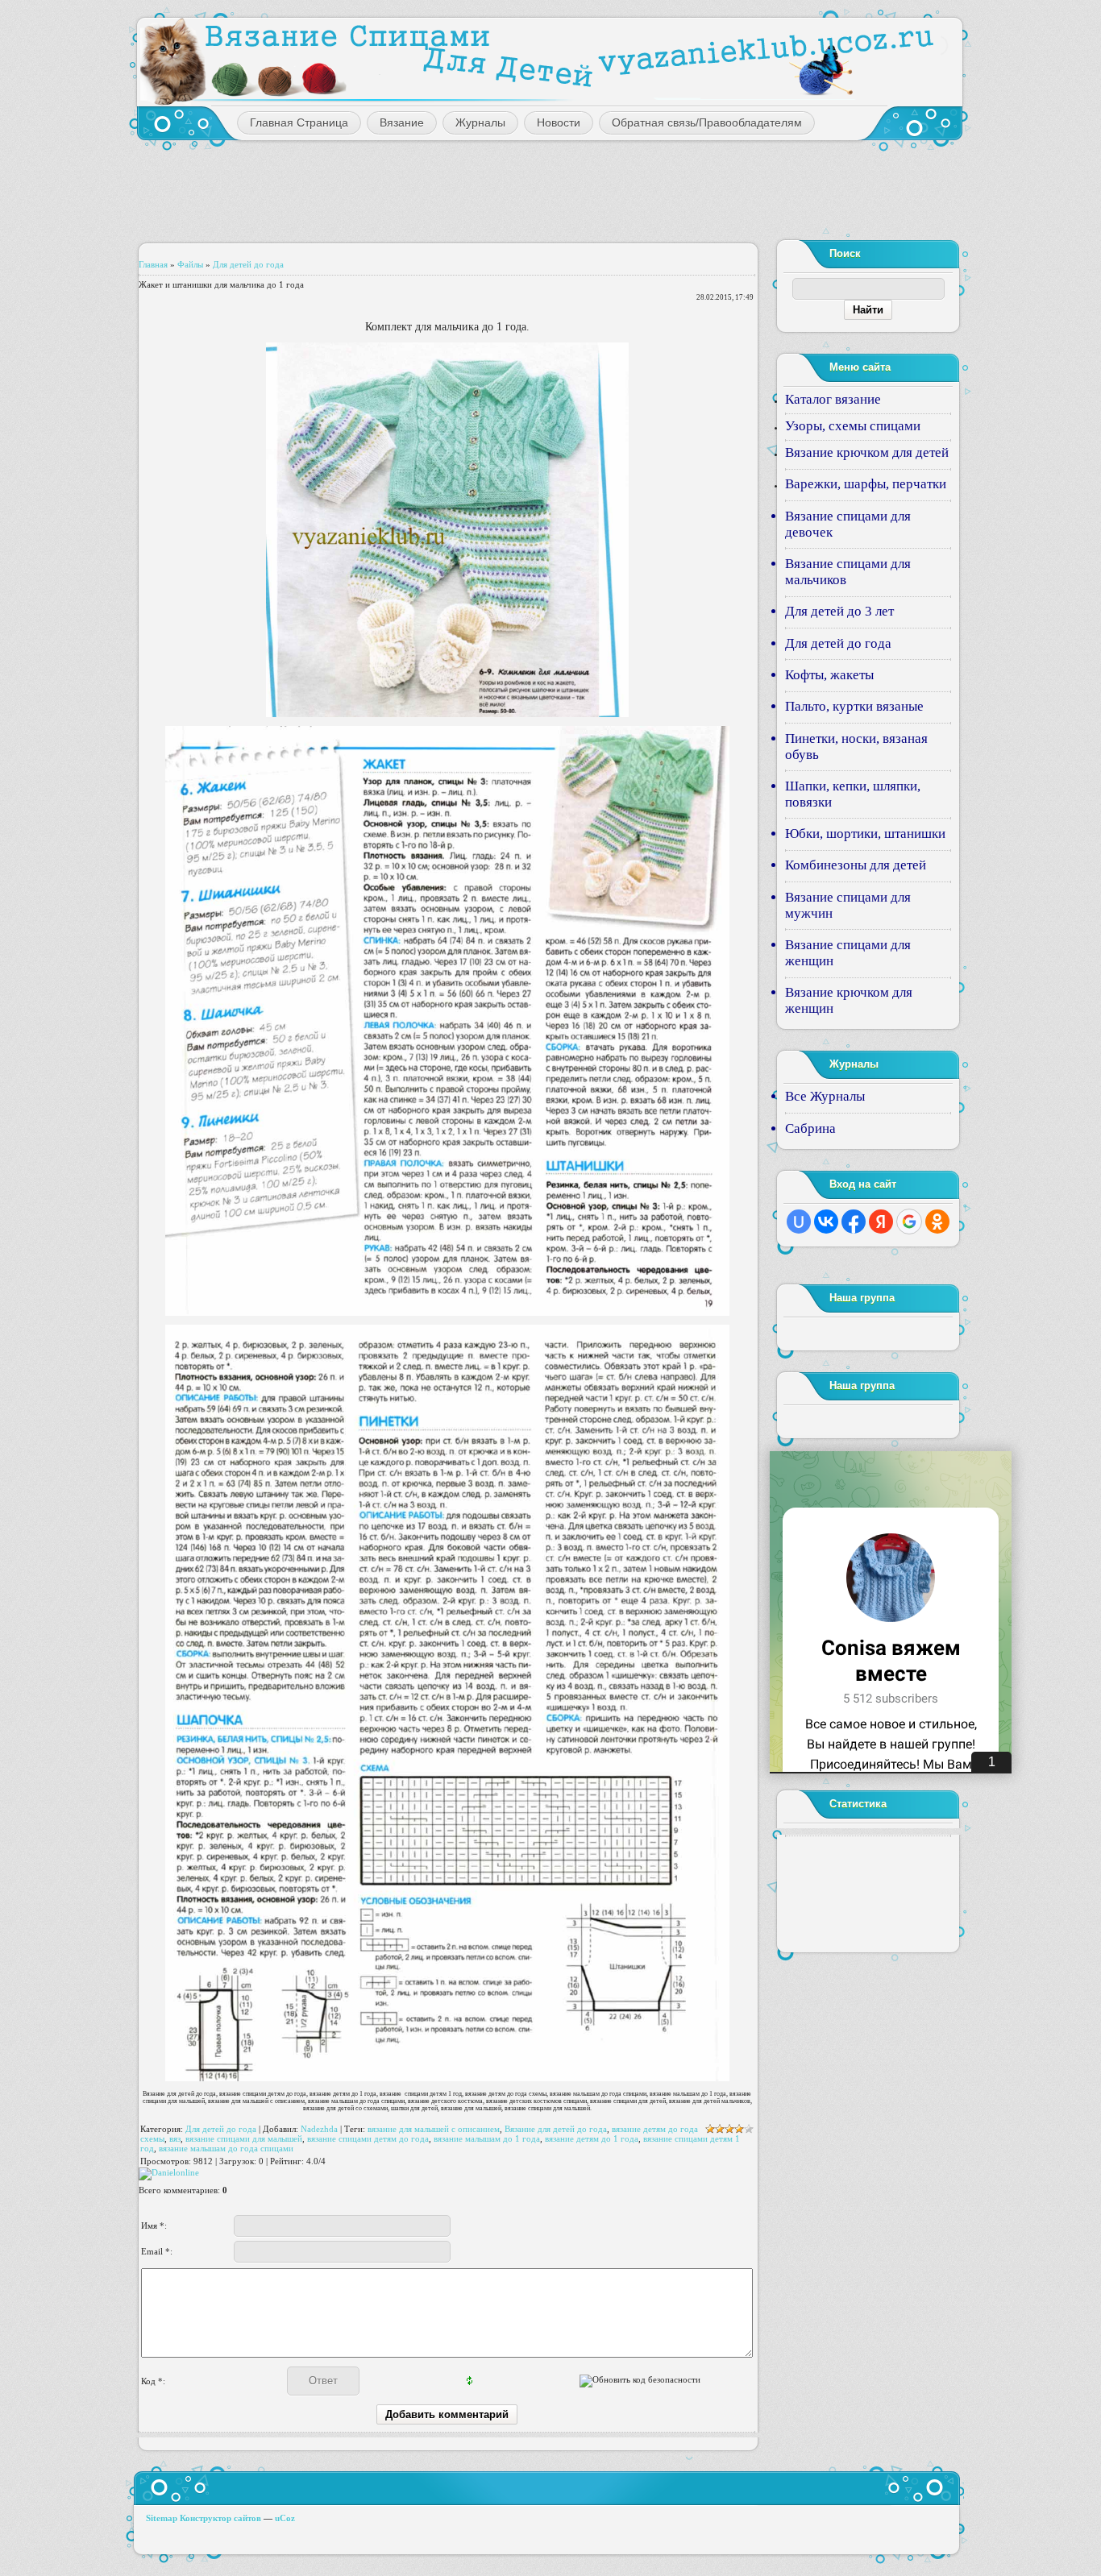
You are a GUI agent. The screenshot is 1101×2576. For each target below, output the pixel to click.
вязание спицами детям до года (368, 2138)
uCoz (285, 2518)
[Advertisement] (550, 189)
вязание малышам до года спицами (226, 2148)
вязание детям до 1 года (592, 2138)
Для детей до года (248, 264)
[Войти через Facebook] (854, 1222)
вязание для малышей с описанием (434, 2129)
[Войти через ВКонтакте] (826, 1222)
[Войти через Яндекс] (881, 1222)
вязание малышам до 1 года (487, 2138)
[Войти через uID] (799, 1222)
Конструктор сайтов (220, 2518)
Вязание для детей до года (556, 2129)
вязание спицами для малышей (244, 2138)
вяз (175, 2138)
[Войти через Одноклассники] (937, 1222)
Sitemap (162, 2518)
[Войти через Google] (909, 1222)
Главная (153, 264)
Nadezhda (319, 2129)
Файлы (190, 264)
